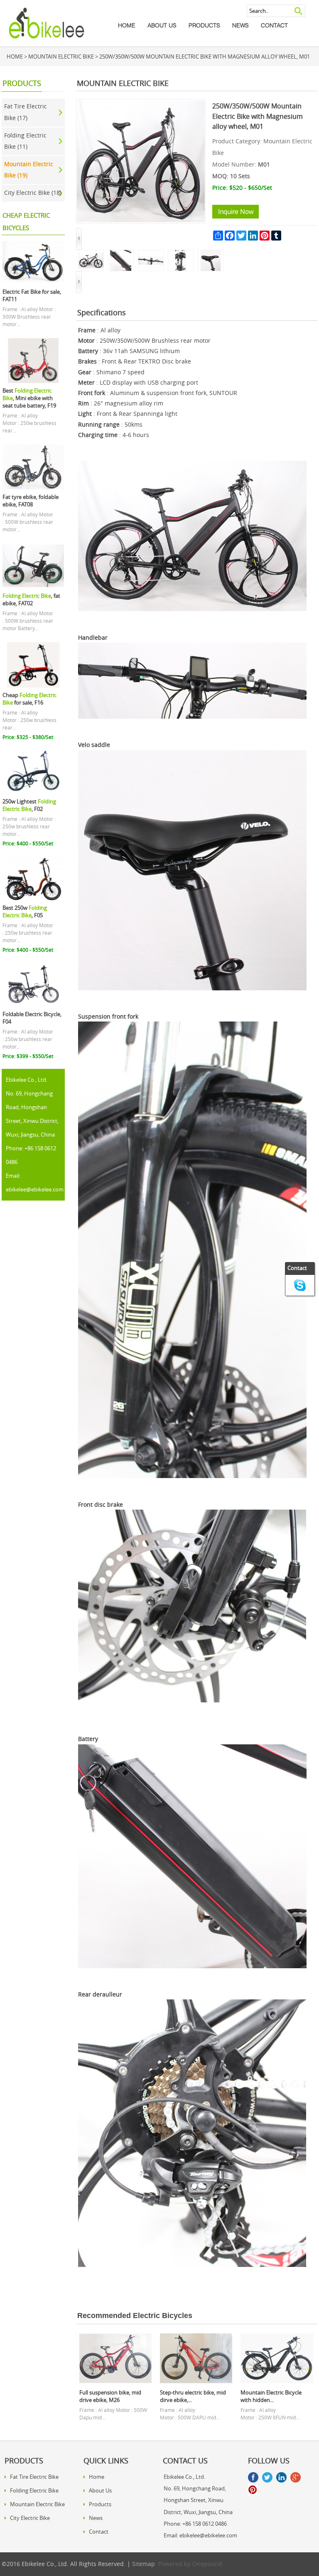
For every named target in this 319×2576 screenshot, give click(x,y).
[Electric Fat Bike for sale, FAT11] (33, 282)
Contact (274, 25)
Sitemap (144, 2564)
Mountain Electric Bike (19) (29, 170)
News (240, 25)
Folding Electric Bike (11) (25, 141)
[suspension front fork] (181, 254)
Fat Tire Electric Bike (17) (26, 112)
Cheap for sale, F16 (29, 699)
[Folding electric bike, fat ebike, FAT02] (33, 586)
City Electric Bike (30, 2518)
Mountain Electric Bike (61, 57)
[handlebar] (151, 254)
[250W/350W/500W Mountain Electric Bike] (91, 254)
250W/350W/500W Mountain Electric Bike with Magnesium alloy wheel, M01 (205, 57)
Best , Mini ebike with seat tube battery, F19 (29, 398)
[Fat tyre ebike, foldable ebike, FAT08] (33, 487)
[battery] (121, 254)
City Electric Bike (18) (33, 193)
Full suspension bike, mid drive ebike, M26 (110, 2396)
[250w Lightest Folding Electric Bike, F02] (33, 792)
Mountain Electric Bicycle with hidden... (271, 2396)
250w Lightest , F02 (29, 805)
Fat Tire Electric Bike (34, 2477)
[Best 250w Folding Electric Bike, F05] (33, 898)
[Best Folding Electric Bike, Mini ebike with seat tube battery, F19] (33, 381)
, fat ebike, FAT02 (31, 600)
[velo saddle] (211, 254)
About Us (162, 25)
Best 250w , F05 (25, 912)
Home (127, 25)
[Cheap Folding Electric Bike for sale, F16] (33, 685)
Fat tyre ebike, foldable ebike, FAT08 (31, 501)
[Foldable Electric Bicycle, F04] (33, 1004)
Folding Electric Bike (34, 2490)
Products (204, 25)
